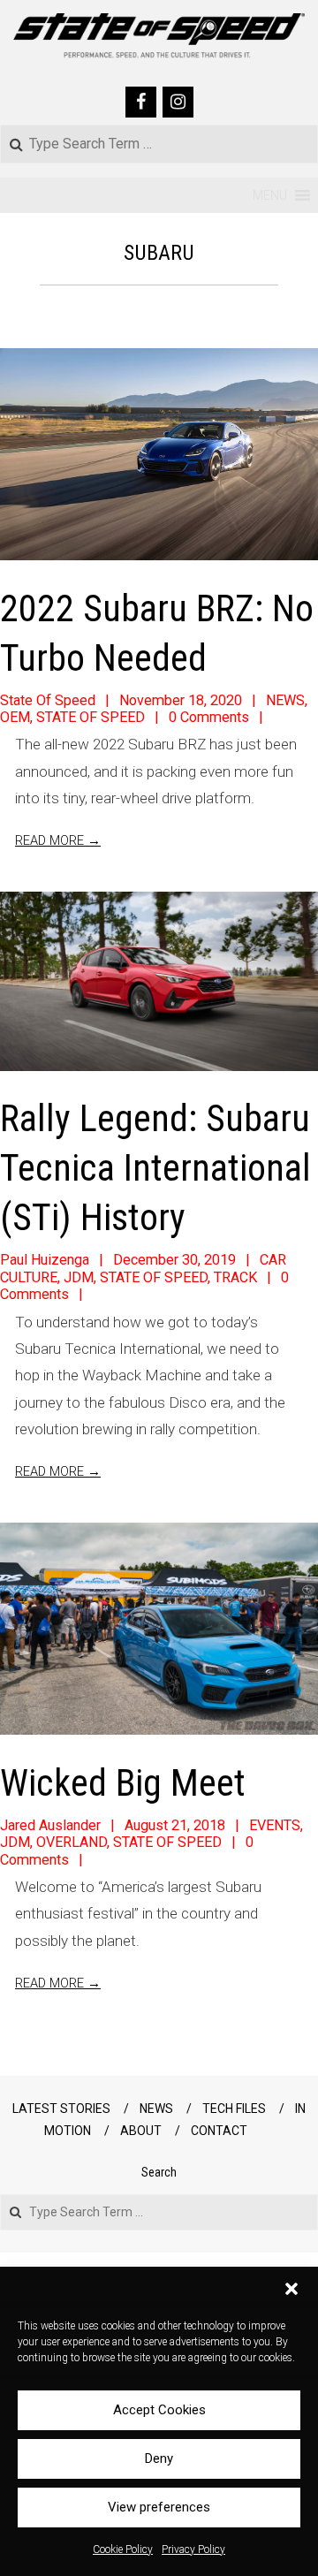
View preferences (159, 2507)
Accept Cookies (159, 2410)
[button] (291, 2289)
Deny (159, 2458)
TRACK (235, 1277)
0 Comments (209, 717)
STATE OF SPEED (91, 717)
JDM (79, 1277)
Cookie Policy (123, 2549)
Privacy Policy (193, 2549)
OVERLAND (72, 1842)
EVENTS (275, 1825)
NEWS (285, 700)
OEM (15, 717)
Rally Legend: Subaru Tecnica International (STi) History (155, 1168)
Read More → (58, 840)
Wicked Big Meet (123, 1783)
